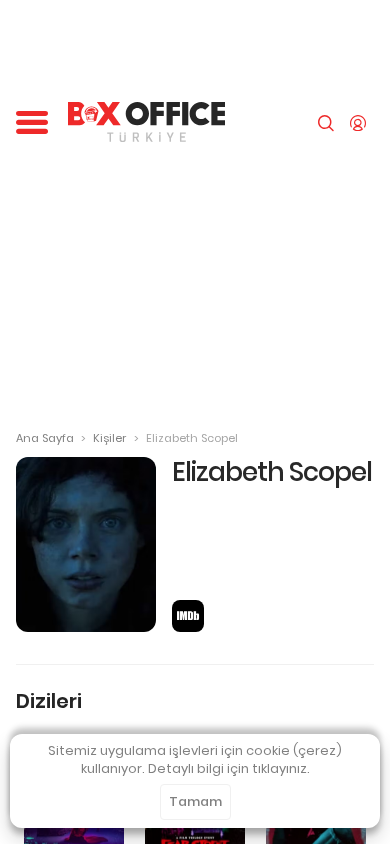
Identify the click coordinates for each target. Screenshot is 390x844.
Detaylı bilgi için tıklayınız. (229, 768)
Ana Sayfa (45, 438)
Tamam (195, 801)
